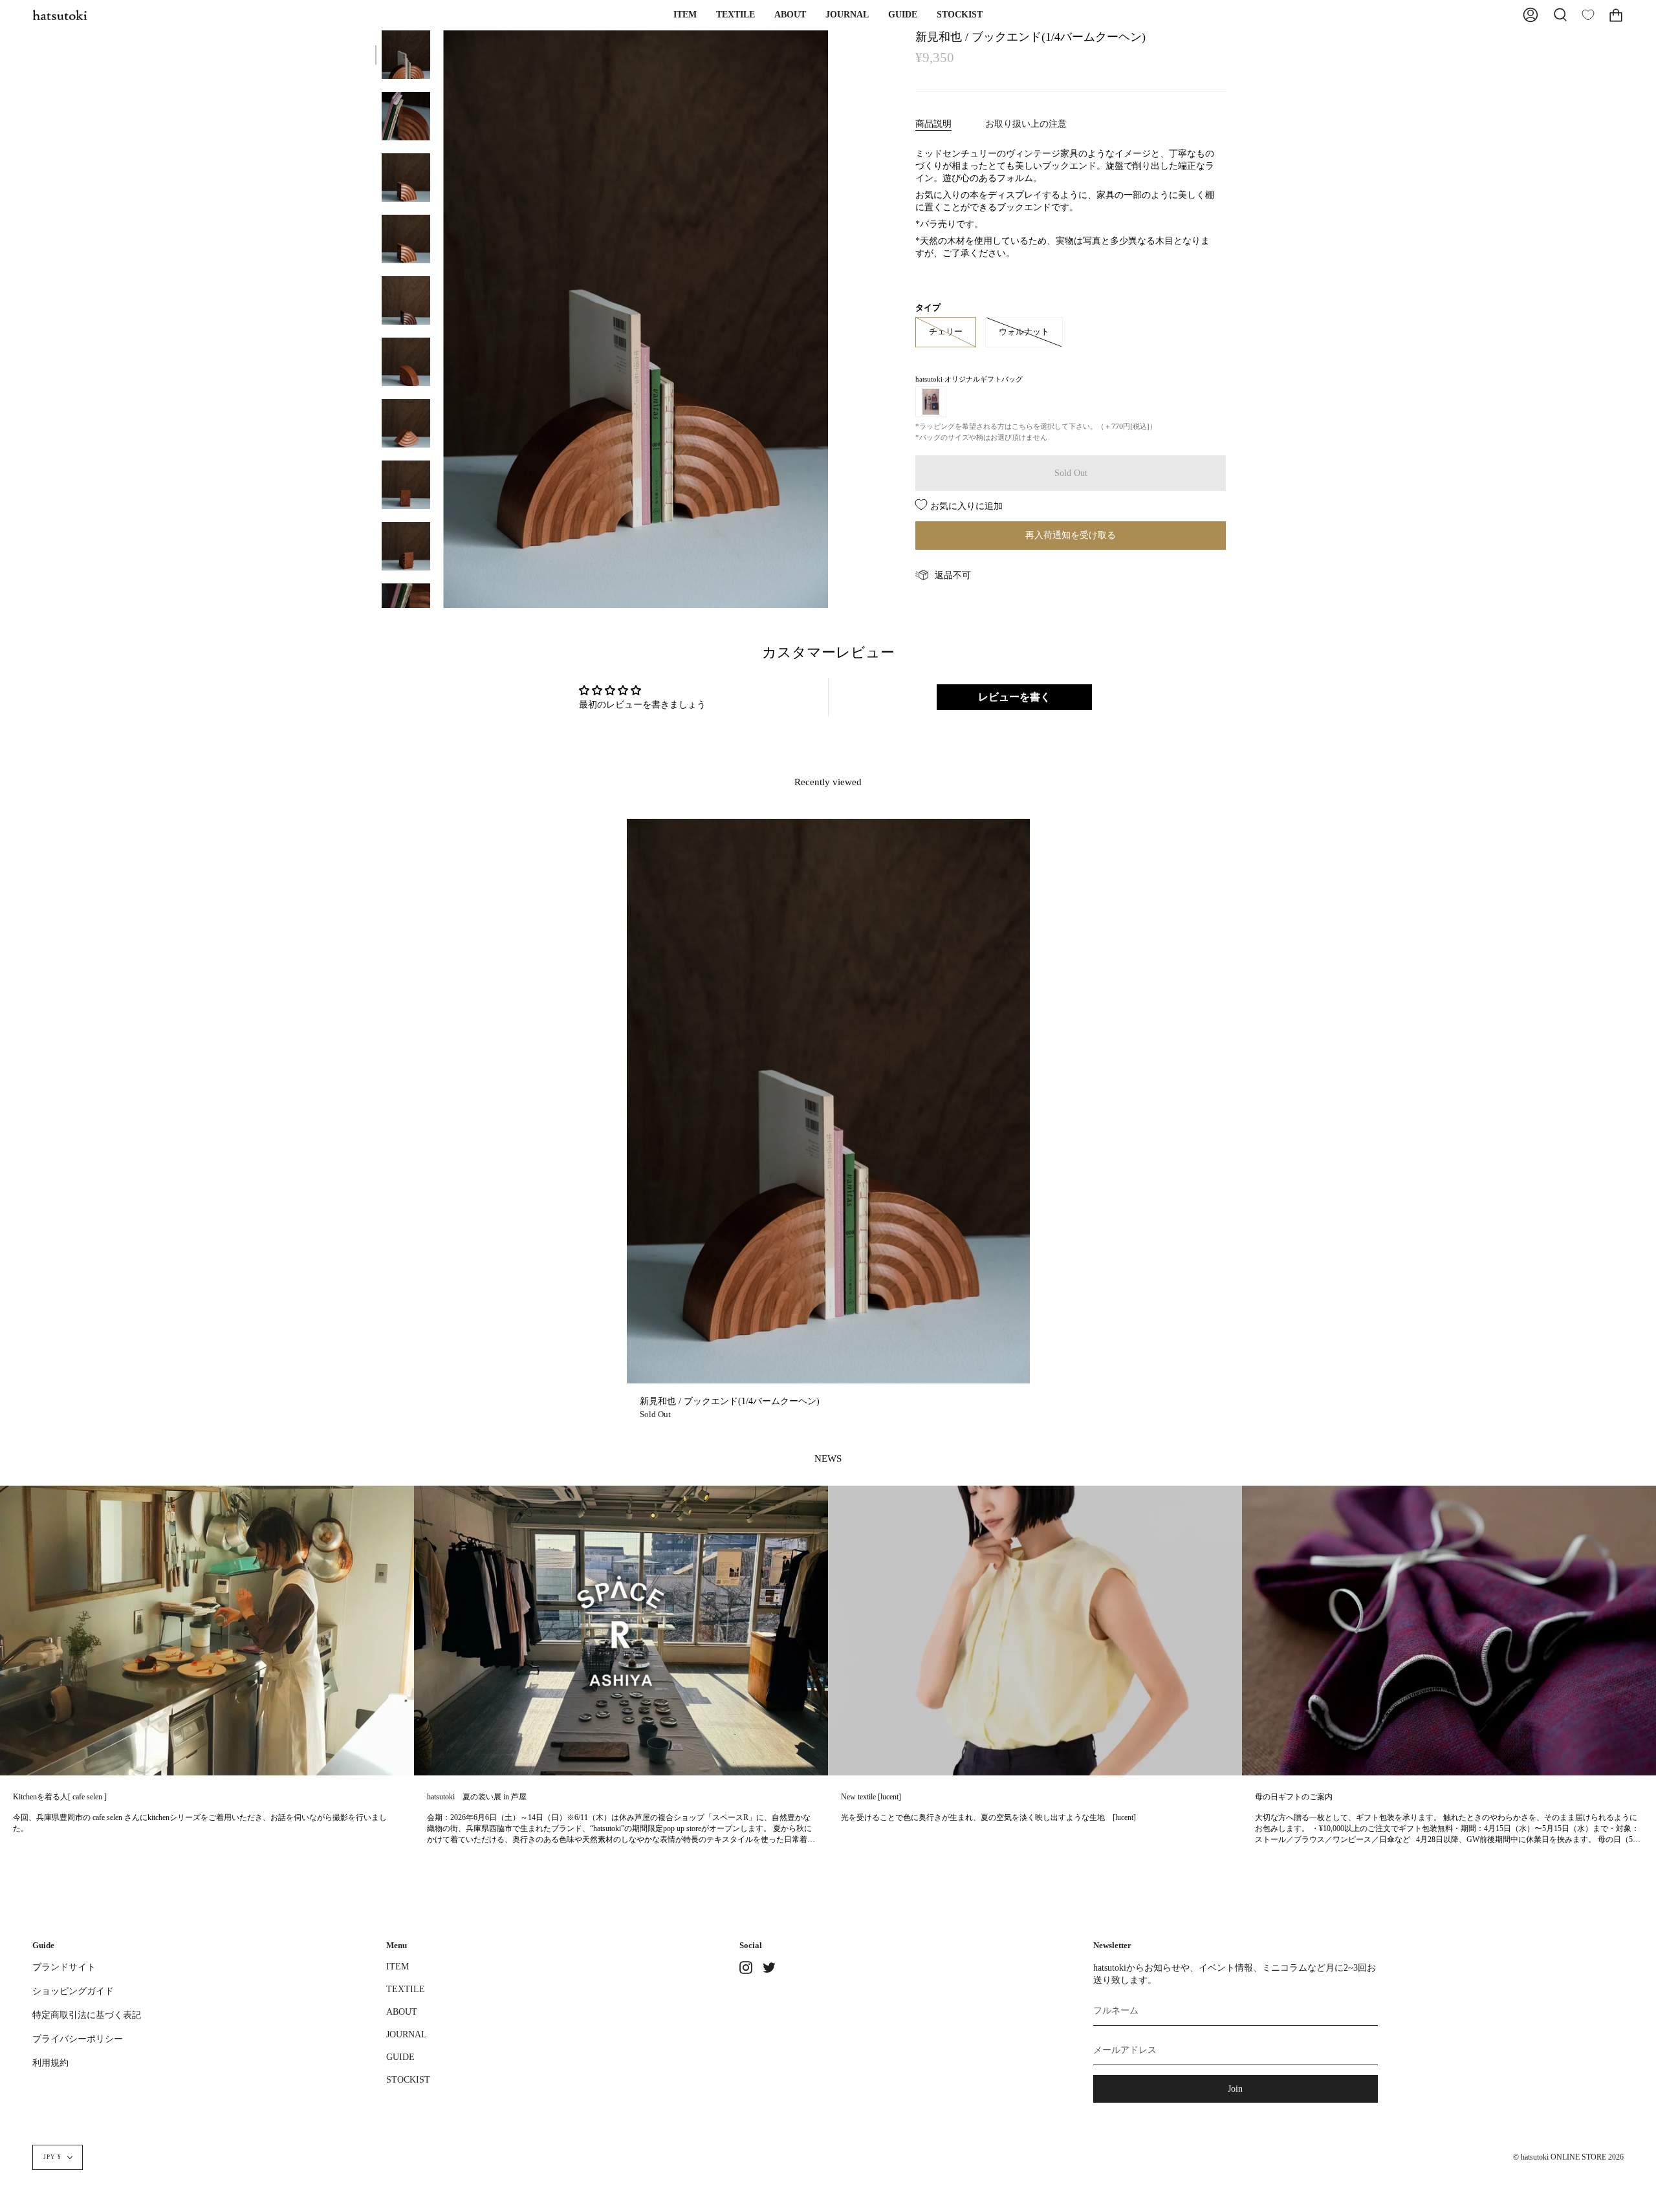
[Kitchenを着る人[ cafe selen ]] (207, 1631)
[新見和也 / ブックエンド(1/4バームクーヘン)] (406, 55)
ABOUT (402, 2011)
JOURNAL (407, 2034)
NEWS (828, 1458)
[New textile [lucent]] (1035, 1631)
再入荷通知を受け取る (1071, 535)
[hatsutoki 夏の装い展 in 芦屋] (621, 1631)
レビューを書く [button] (1014, 697)
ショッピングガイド (73, 1991)
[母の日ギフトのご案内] (1449, 1631)
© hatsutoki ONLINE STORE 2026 (1568, 2157)
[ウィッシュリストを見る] (1588, 15)
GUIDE (400, 2057)
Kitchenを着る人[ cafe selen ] (60, 1797)
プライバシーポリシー (78, 2039)
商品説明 (933, 124)
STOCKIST (408, 2079)
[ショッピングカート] (1616, 15)
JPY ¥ (52, 2157)
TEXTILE (406, 1989)
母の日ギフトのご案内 (1294, 1797)
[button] (685, 15)
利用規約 (50, 2063)
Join (1235, 2088)
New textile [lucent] (871, 1797)
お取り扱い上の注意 (1026, 124)
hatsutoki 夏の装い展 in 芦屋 (477, 1797)
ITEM (398, 1966)
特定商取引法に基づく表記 (87, 2015)
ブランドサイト (64, 1967)
